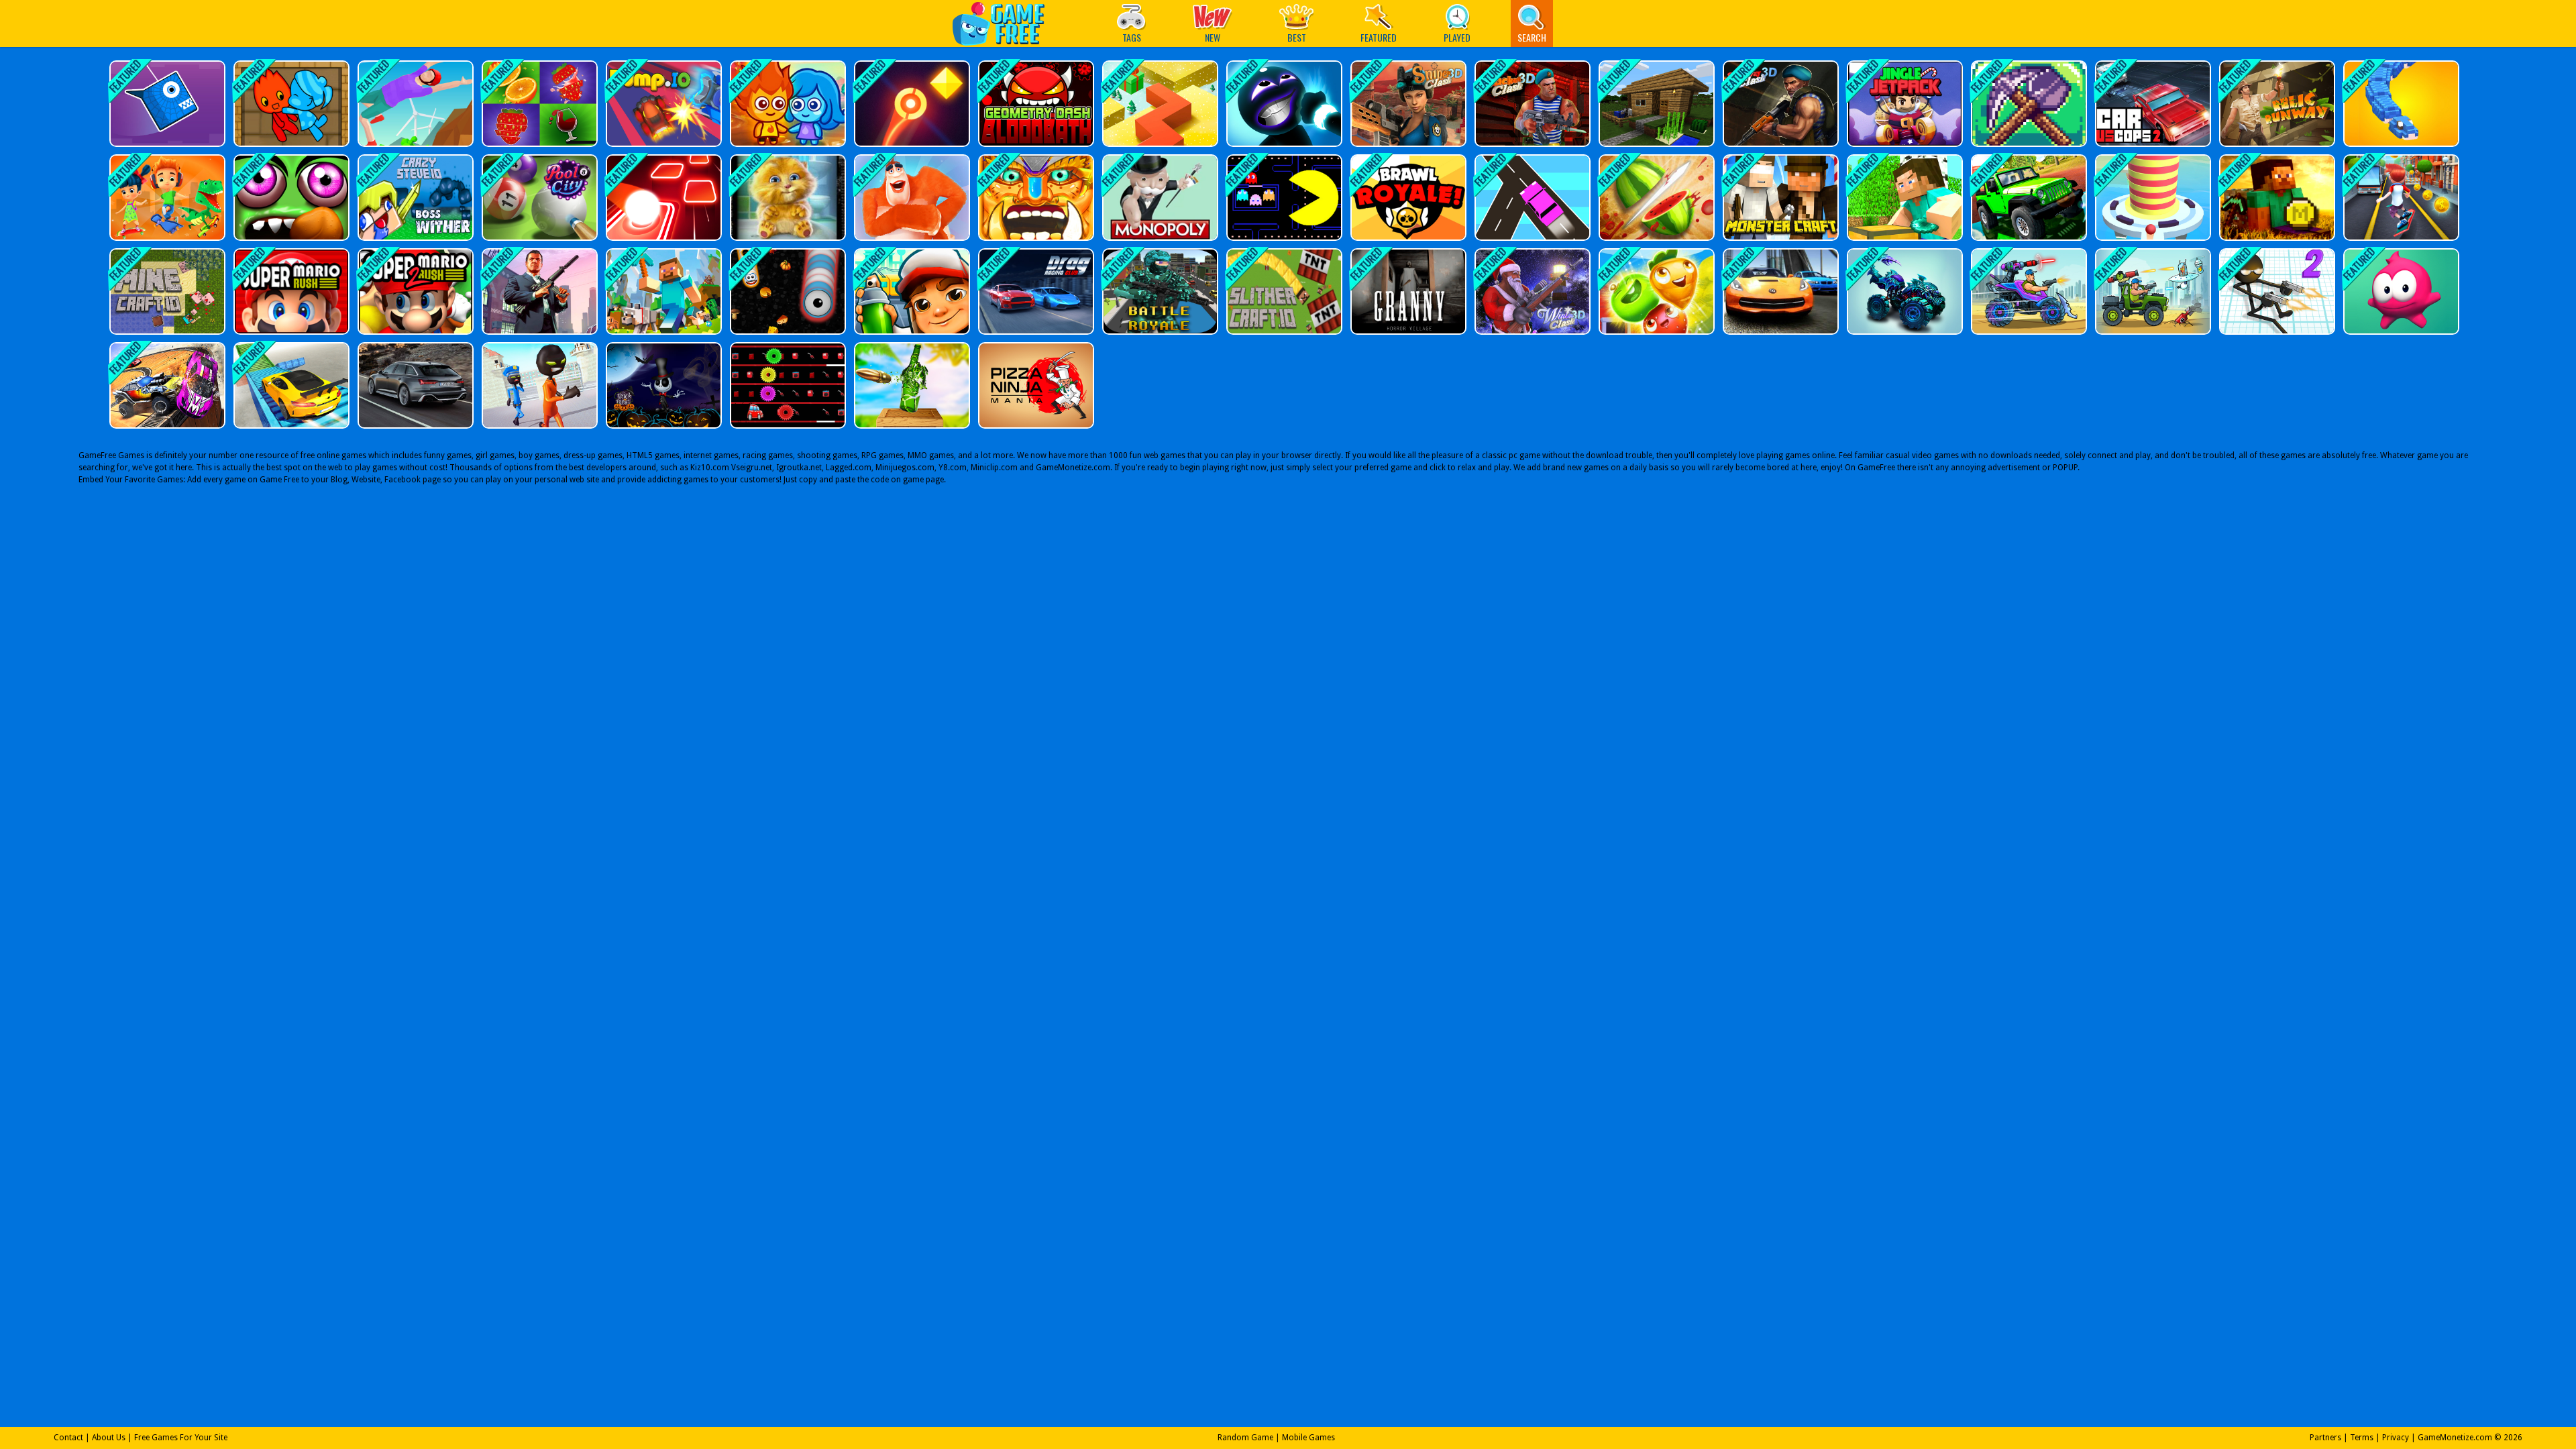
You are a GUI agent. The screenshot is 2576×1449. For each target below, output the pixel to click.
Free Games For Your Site (181, 1438)
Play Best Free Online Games (1005, 23)
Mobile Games (1308, 1438)
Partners (2325, 1438)
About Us (109, 1438)
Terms (2362, 1438)
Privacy (2396, 1438)
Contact (68, 1438)
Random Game (1245, 1438)
